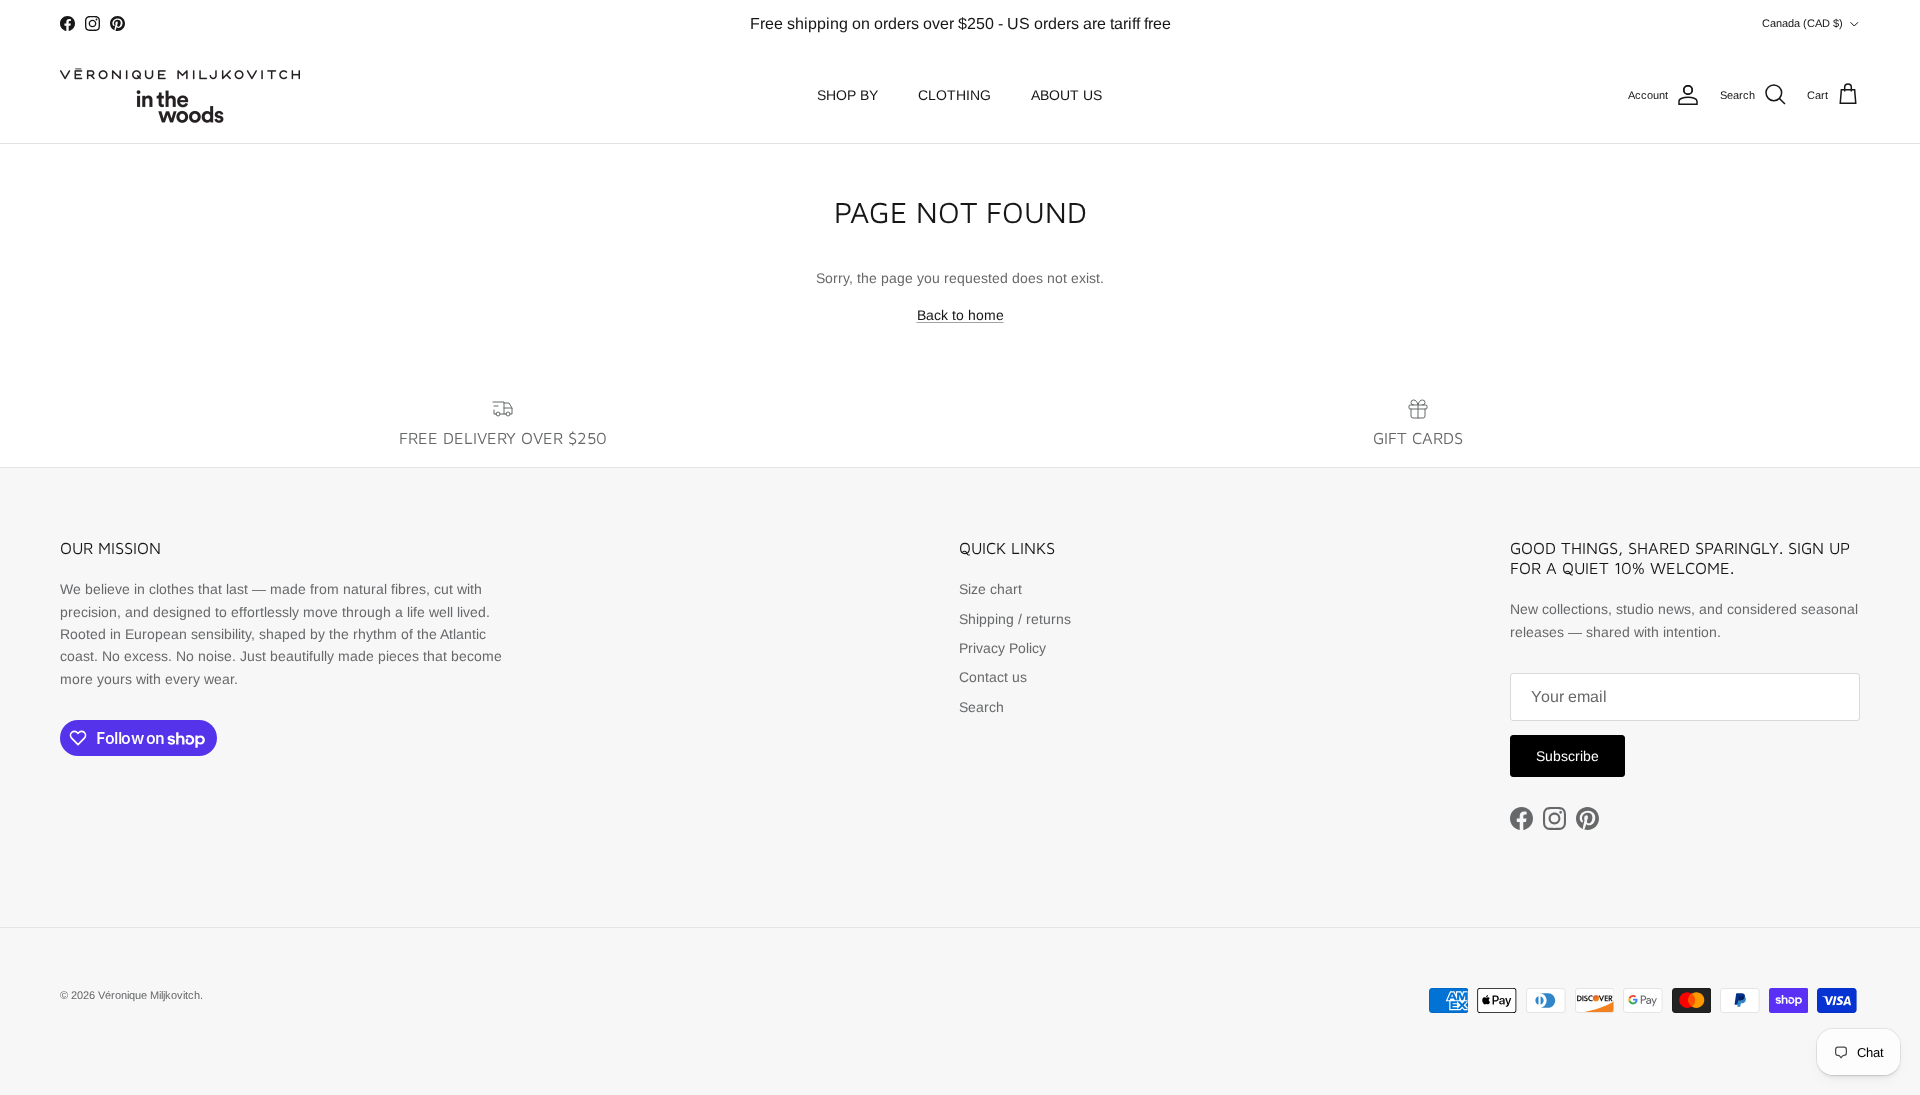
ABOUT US (1066, 95)
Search (981, 707)
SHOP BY (847, 95)
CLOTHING (954, 95)
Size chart (990, 589)
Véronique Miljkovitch (149, 995)
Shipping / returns (1015, 619)
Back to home (960, 315)
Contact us (993, 677)
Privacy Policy (1002, 648)
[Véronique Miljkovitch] (180, 95)
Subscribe (1567, 756)
